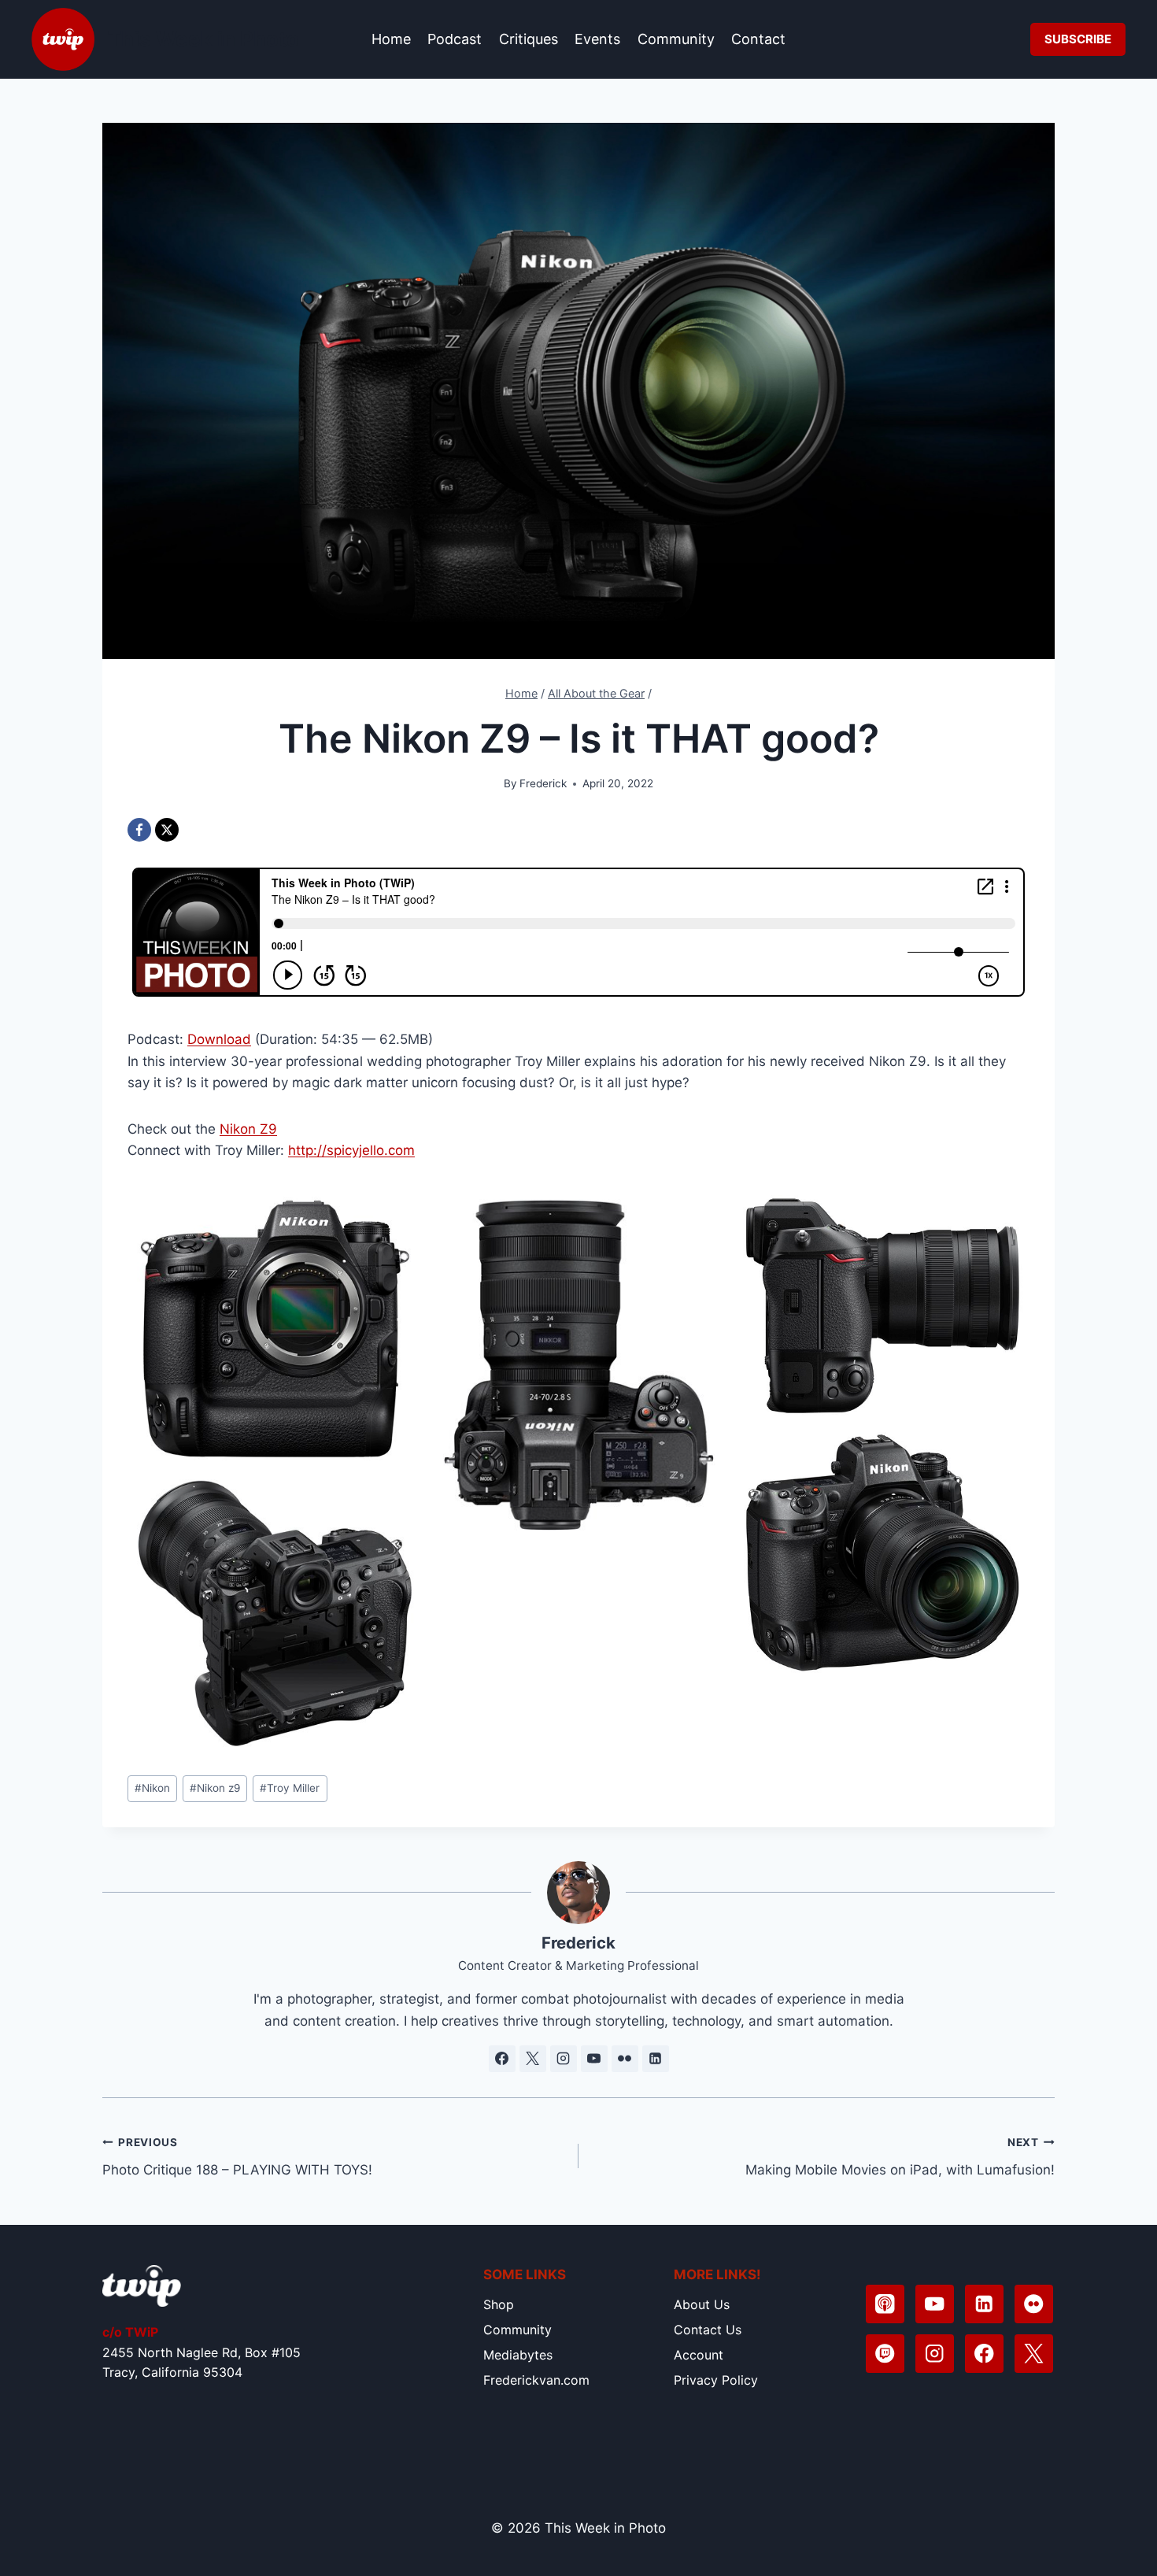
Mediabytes (518, 2355)
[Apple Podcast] (885, 2304)
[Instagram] (935, 2354)
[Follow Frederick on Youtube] (594, 2059)
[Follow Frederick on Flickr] (625, 2059)
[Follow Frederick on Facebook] (502, 2059)
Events (597, 39)
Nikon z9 (215, 1788)
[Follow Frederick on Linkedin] (656, 2059)
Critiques (529, 39)
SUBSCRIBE (1078, 39)
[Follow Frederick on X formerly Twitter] (533, 2059)
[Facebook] (139, 830)
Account (699, 2355)
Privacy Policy (716, 2380)
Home (391, 39)
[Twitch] (885, 2354)
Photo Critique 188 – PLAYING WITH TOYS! (237, 2157)
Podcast (455, 39)
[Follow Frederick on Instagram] (564, 2059)
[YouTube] (935, 2304)
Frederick (543, 783)
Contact (758, 39)
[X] (167, 830)
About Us (702, 2304)
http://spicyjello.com (351, 1150)
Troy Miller (290, 1788)
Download (219, 1039)
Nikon (152, 1788)
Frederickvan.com (536, 2380)
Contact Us (708, 2330)
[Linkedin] (984, 2304)
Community (676, 39)
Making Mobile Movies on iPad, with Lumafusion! (900, 2157)
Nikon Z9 (248, 1129)
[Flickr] (1034, 2304)
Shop (499, 2304)
